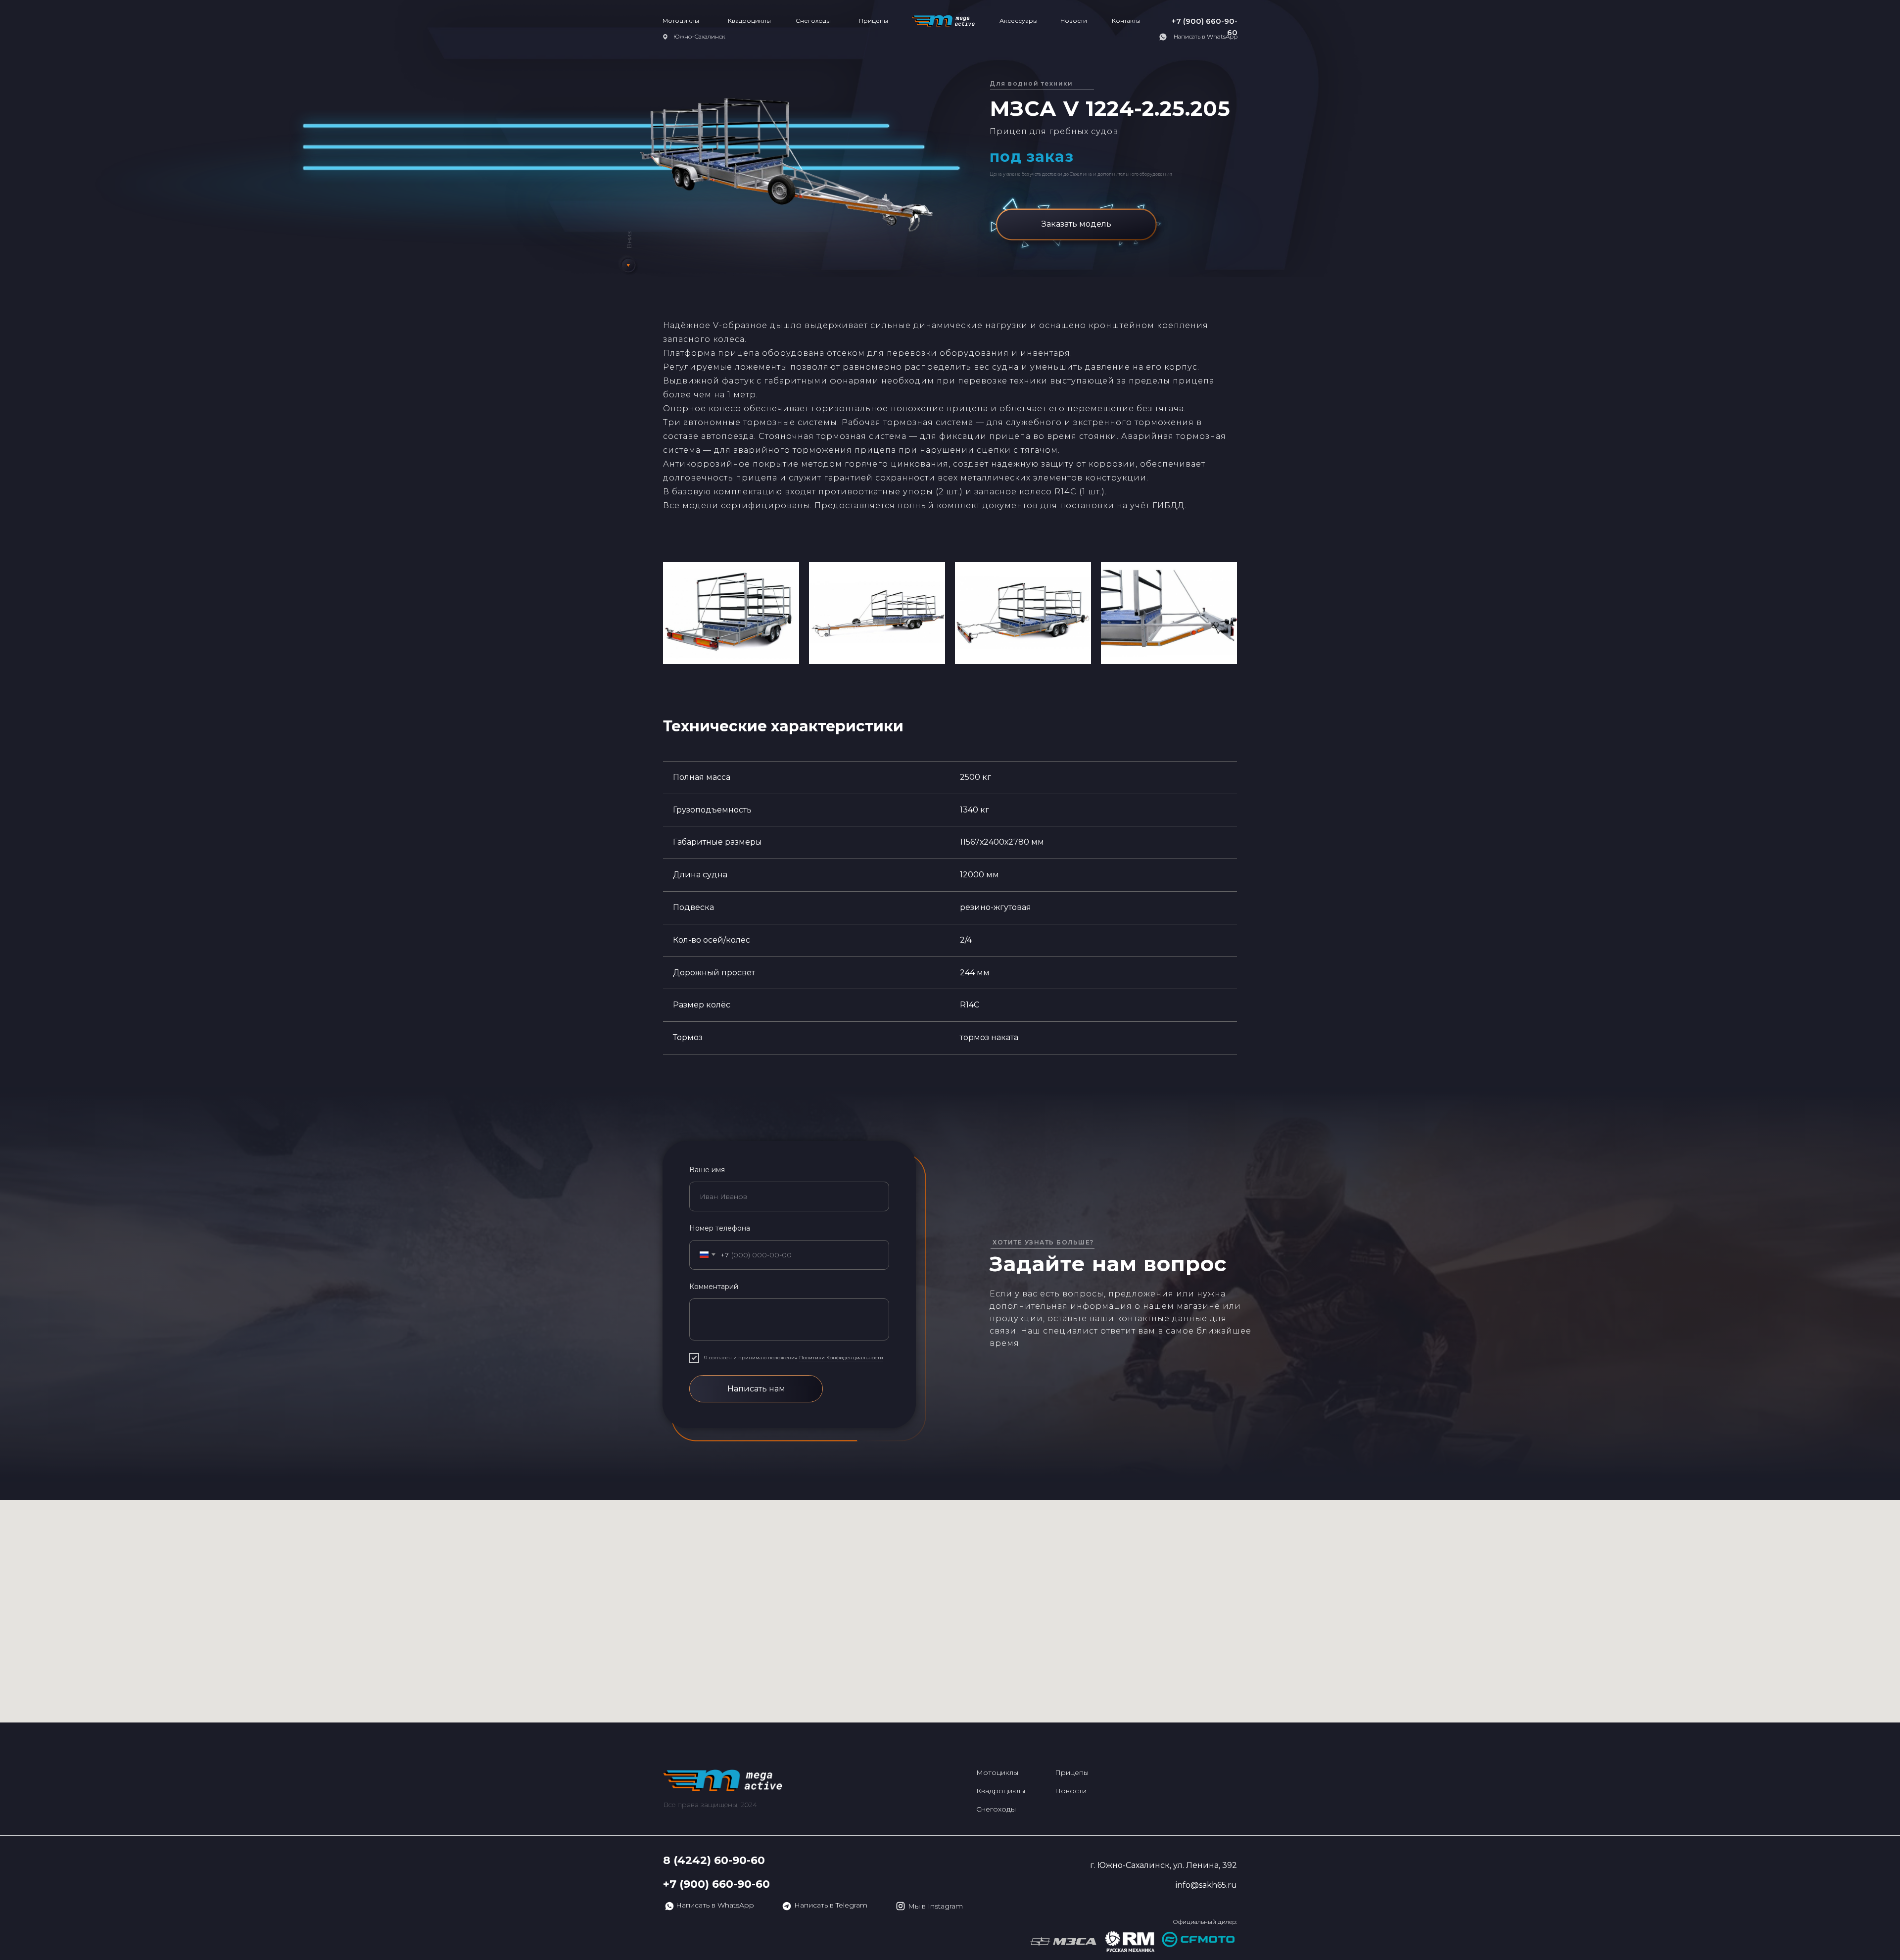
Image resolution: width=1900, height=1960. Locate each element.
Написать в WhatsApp (1206, 36)
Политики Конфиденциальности (841, 1358)
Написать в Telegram (831, 1905)
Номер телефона (720, 1228)
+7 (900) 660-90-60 (716, 1884)
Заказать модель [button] (1076, 224)
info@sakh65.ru (1206, 1885)
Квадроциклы (749, 21)
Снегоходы (813, 21)
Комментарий (714, 1287)
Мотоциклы (681, 21)
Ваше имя (707, 1170)
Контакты (1126, 21)
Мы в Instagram (935, 1906)
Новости (1074, 21)
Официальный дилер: (1205, 1922)
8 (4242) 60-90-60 (714, 1860)
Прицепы (874, 21)
